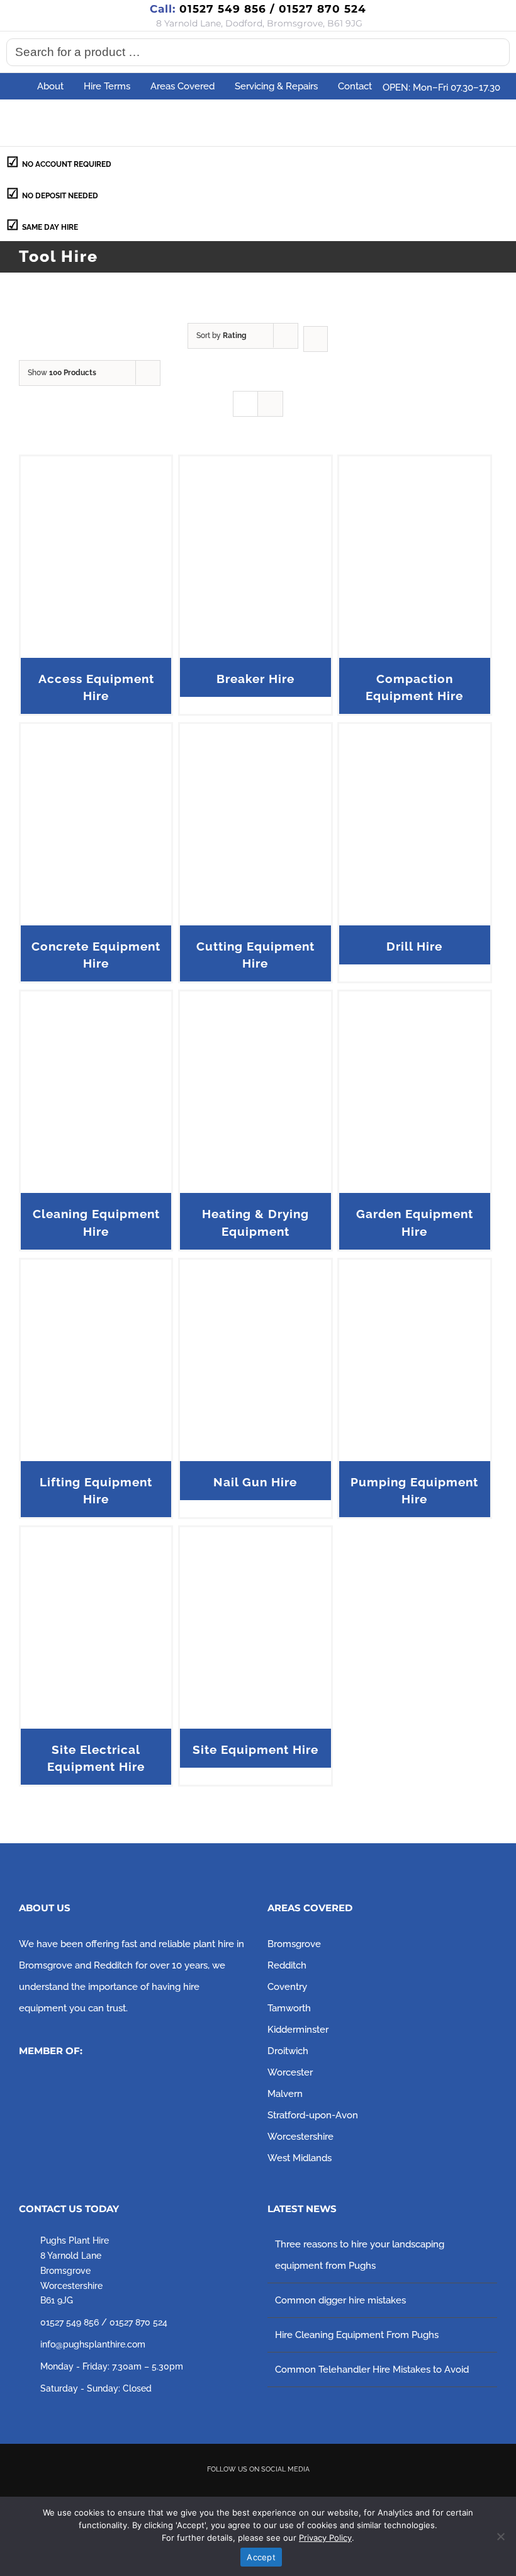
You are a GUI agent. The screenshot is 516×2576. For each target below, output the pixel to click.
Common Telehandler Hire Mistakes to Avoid (372, 2370)
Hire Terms (107, 86)
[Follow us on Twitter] (240, 2492)
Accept (261, 2557)
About (50, 86)
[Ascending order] (316, 339)
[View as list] (270, 404)
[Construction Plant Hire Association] (113, 2087)
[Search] (496, 52)
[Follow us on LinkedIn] (312, 2492)
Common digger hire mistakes (340, 2300)
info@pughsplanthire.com (93, 2344)
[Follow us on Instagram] (276, 2492)
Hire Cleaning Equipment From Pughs (357, 2335)
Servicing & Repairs (276, 86)
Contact (355, 86)
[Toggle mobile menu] (492, 122)
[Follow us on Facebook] (205, 2492)
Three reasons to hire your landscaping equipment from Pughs (360, 2255)
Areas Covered (182, 86)
